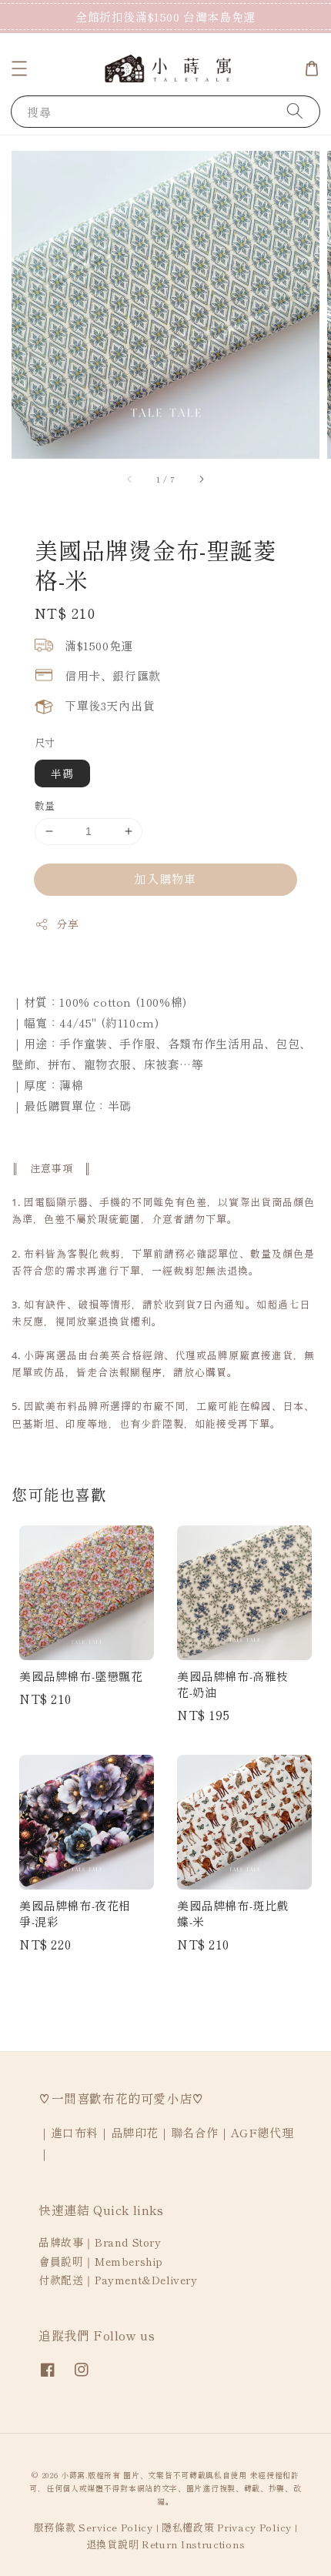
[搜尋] (295, 111)
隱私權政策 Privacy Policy (227, 2527)
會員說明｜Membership (101, 2261)
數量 (45, 805)
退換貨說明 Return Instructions (166, 2544)
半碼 (62, 773)
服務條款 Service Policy (94, 2527)
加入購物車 (165, 879)
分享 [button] (67, 924)
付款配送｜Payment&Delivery (118, 2280)
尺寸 (45, 742)
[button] (19, 68)
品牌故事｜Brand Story (100, 2242)
